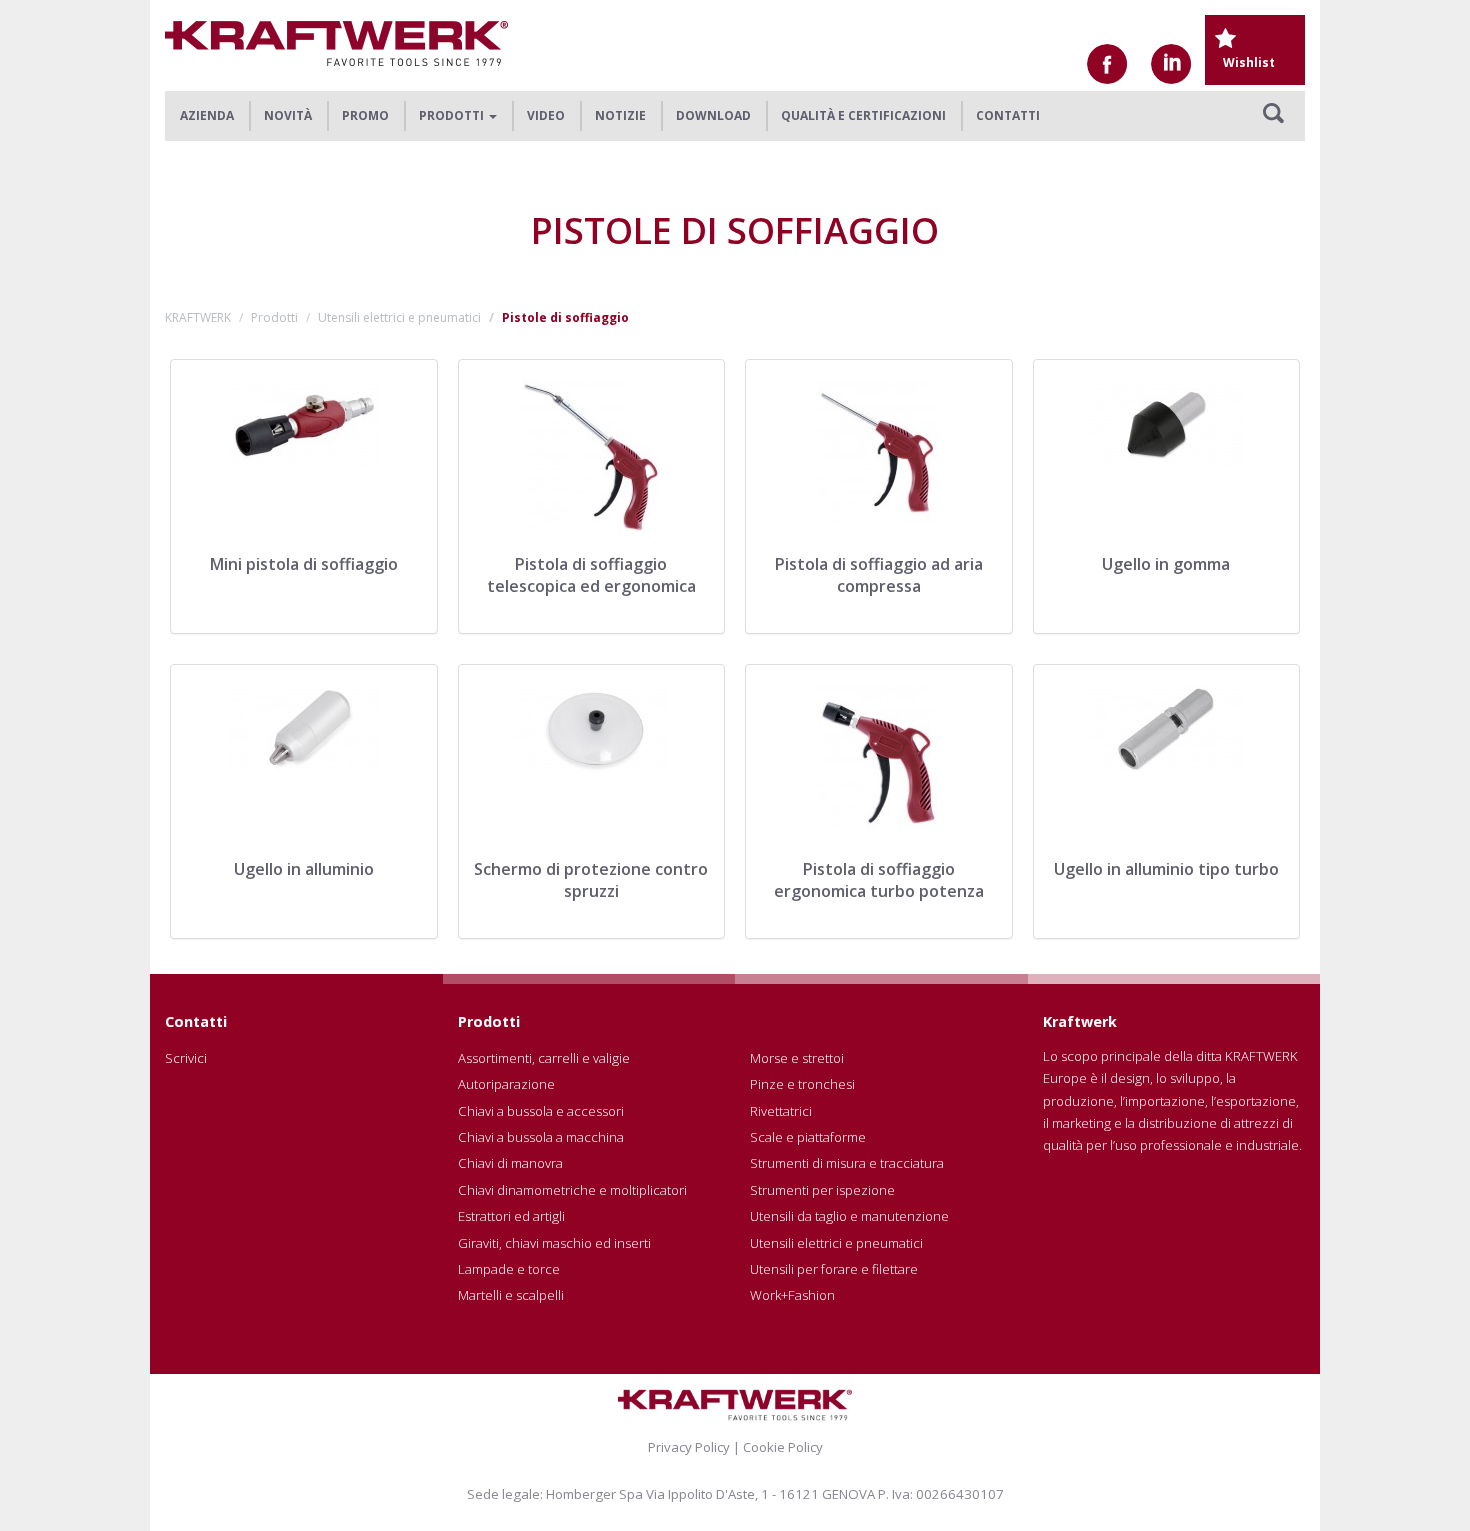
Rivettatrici (781, 1111)
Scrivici (186, 1058)
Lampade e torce (509, 1269)
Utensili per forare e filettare (834, 1269)
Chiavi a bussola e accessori (541, 1111)
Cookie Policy (783, 1447)
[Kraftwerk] (336, 43)
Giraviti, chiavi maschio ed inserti (554, 1243)
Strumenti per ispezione (822, 1190)
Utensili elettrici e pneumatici (399, 317)
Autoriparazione (506, 1084)
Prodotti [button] (453, 115)
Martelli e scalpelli (511, 1295)
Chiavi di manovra (510, 1163)
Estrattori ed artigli (511, 1216)
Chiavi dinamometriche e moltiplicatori (572, 1190)
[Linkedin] (1171, 64)
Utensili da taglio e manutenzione (849, 1216)
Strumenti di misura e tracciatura (847, 1163)
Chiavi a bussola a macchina (541, 1137)
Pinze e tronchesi (802, 1084)
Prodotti (274, 317)
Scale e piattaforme (808, 1137)
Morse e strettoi (797, 1058)
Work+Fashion (792, 1295)
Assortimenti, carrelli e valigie (544, 1058)
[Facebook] (1107, 64)
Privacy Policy (689, 1447)
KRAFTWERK (198, 317)
